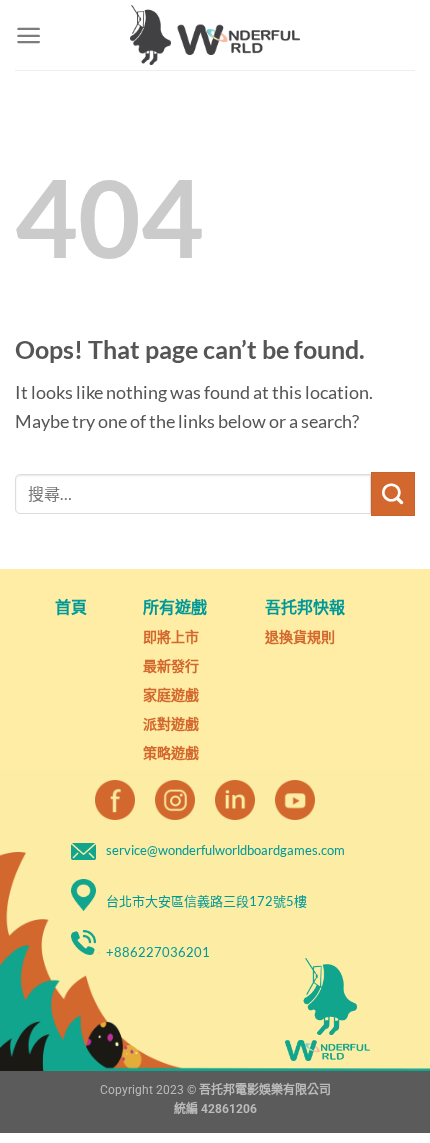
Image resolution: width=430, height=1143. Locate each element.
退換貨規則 (300, 636)
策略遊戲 (171, 752)
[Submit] (393, 494)
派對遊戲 (171, 723)
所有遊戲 (175, 606)
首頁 (71, 606)
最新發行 (171, 665)
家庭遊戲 (171, 694)
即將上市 (171, 636)
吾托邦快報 (305, 606)
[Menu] (28, 35)
